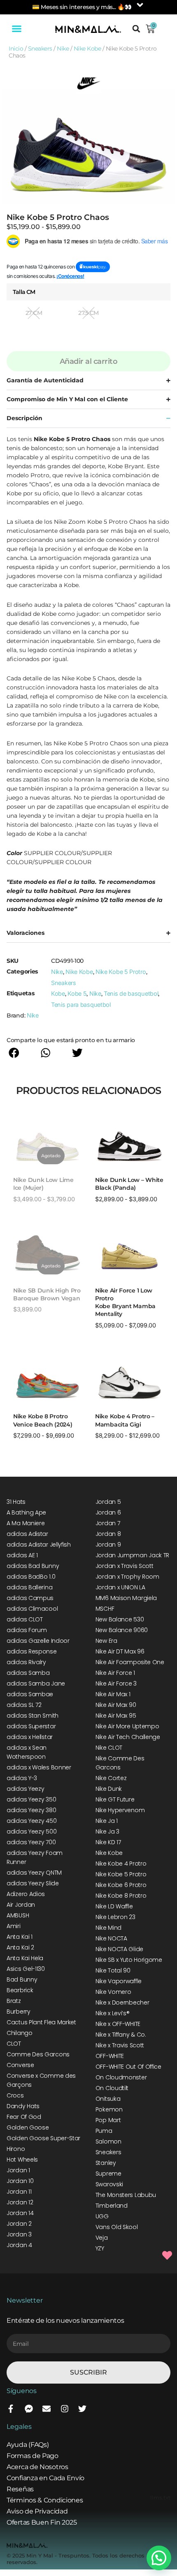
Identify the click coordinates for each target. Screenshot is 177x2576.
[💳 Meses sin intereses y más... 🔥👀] (140, 5)
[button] (17, 29)
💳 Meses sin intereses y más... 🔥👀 (82, 7)
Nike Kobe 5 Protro (121, 972)
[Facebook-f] (11, 2409)
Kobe (58, 993)
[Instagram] (65, 2409)
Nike (63, 49)
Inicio (16, 49)
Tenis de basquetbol (131, 993)
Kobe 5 (77, 993)
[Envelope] (47, 2409)
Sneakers (40, 49)
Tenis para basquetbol (81, 1005)
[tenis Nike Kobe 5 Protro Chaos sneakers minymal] (88, 146)
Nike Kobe (87, 49)
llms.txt (160, 2498)
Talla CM (24, 292)
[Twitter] (82, 2409)
